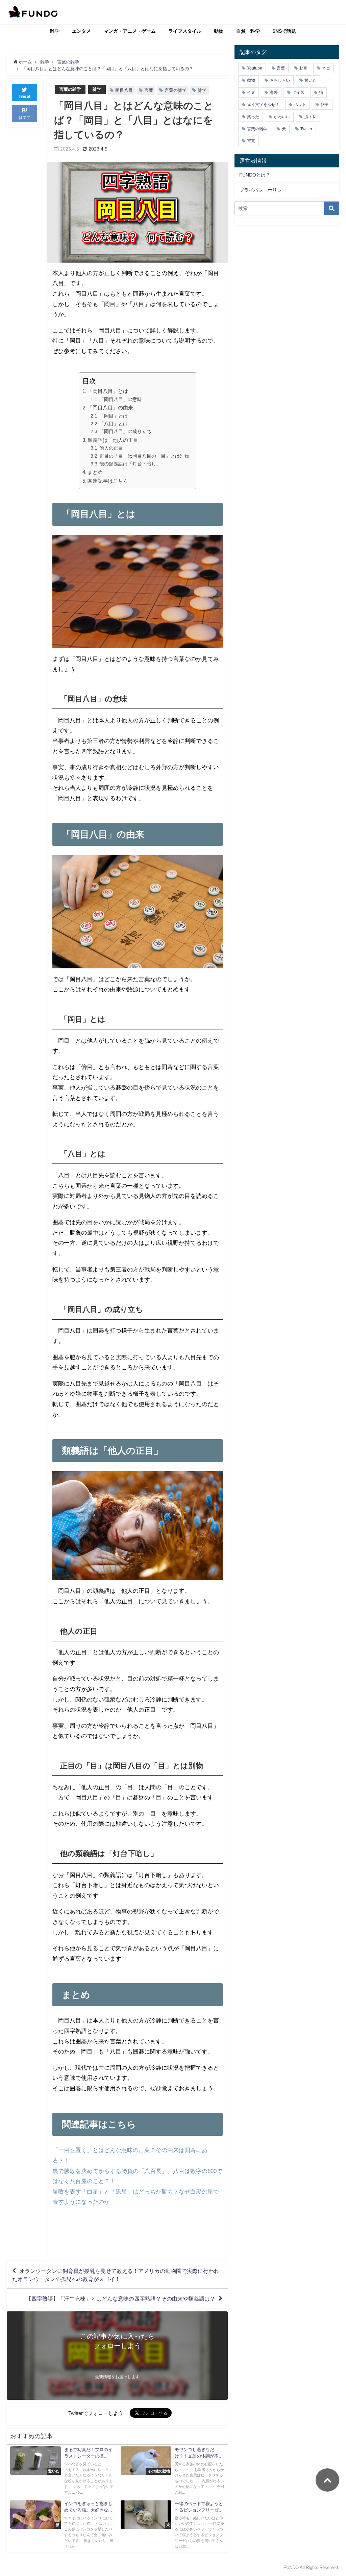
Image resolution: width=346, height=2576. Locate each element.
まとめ (95, 472)
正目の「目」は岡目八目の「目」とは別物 (144, 456)
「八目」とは (114, 424)
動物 (219, 31)
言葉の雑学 (70, 89)
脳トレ (311, 117)
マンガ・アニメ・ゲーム (130, 31)
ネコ (326, 68)
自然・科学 (248, 31)
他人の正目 (111, 448)
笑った (253, 117)
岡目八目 (124, 90)
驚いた (311, 80)
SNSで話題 (284, 31)
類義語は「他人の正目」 (115, 440)
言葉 (149, 90)
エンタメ (81, 31)
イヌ (251, 92)
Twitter (306, 129)
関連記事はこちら (108, 481)
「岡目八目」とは (108, 391)
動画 (303, 68)
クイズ (298, 92)
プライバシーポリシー (263, 190)
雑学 (55, 31)
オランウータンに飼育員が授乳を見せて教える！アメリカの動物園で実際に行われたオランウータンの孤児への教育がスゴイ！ (116, 2275)
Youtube (255, 68)
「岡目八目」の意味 (121, 399)
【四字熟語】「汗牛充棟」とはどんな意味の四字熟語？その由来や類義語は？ (121, 2299)
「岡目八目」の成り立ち (125, 431)
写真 (251, 141)
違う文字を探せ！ (263, 105)
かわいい (282, 117)
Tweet (25, 97)
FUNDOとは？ (255, 175)
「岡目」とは (114, 416)
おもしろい (280, 80)
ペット (300, 105)
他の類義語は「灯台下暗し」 (130, 464)
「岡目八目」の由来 (110, 408)
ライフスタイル (185, 31)
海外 (274, 92)
